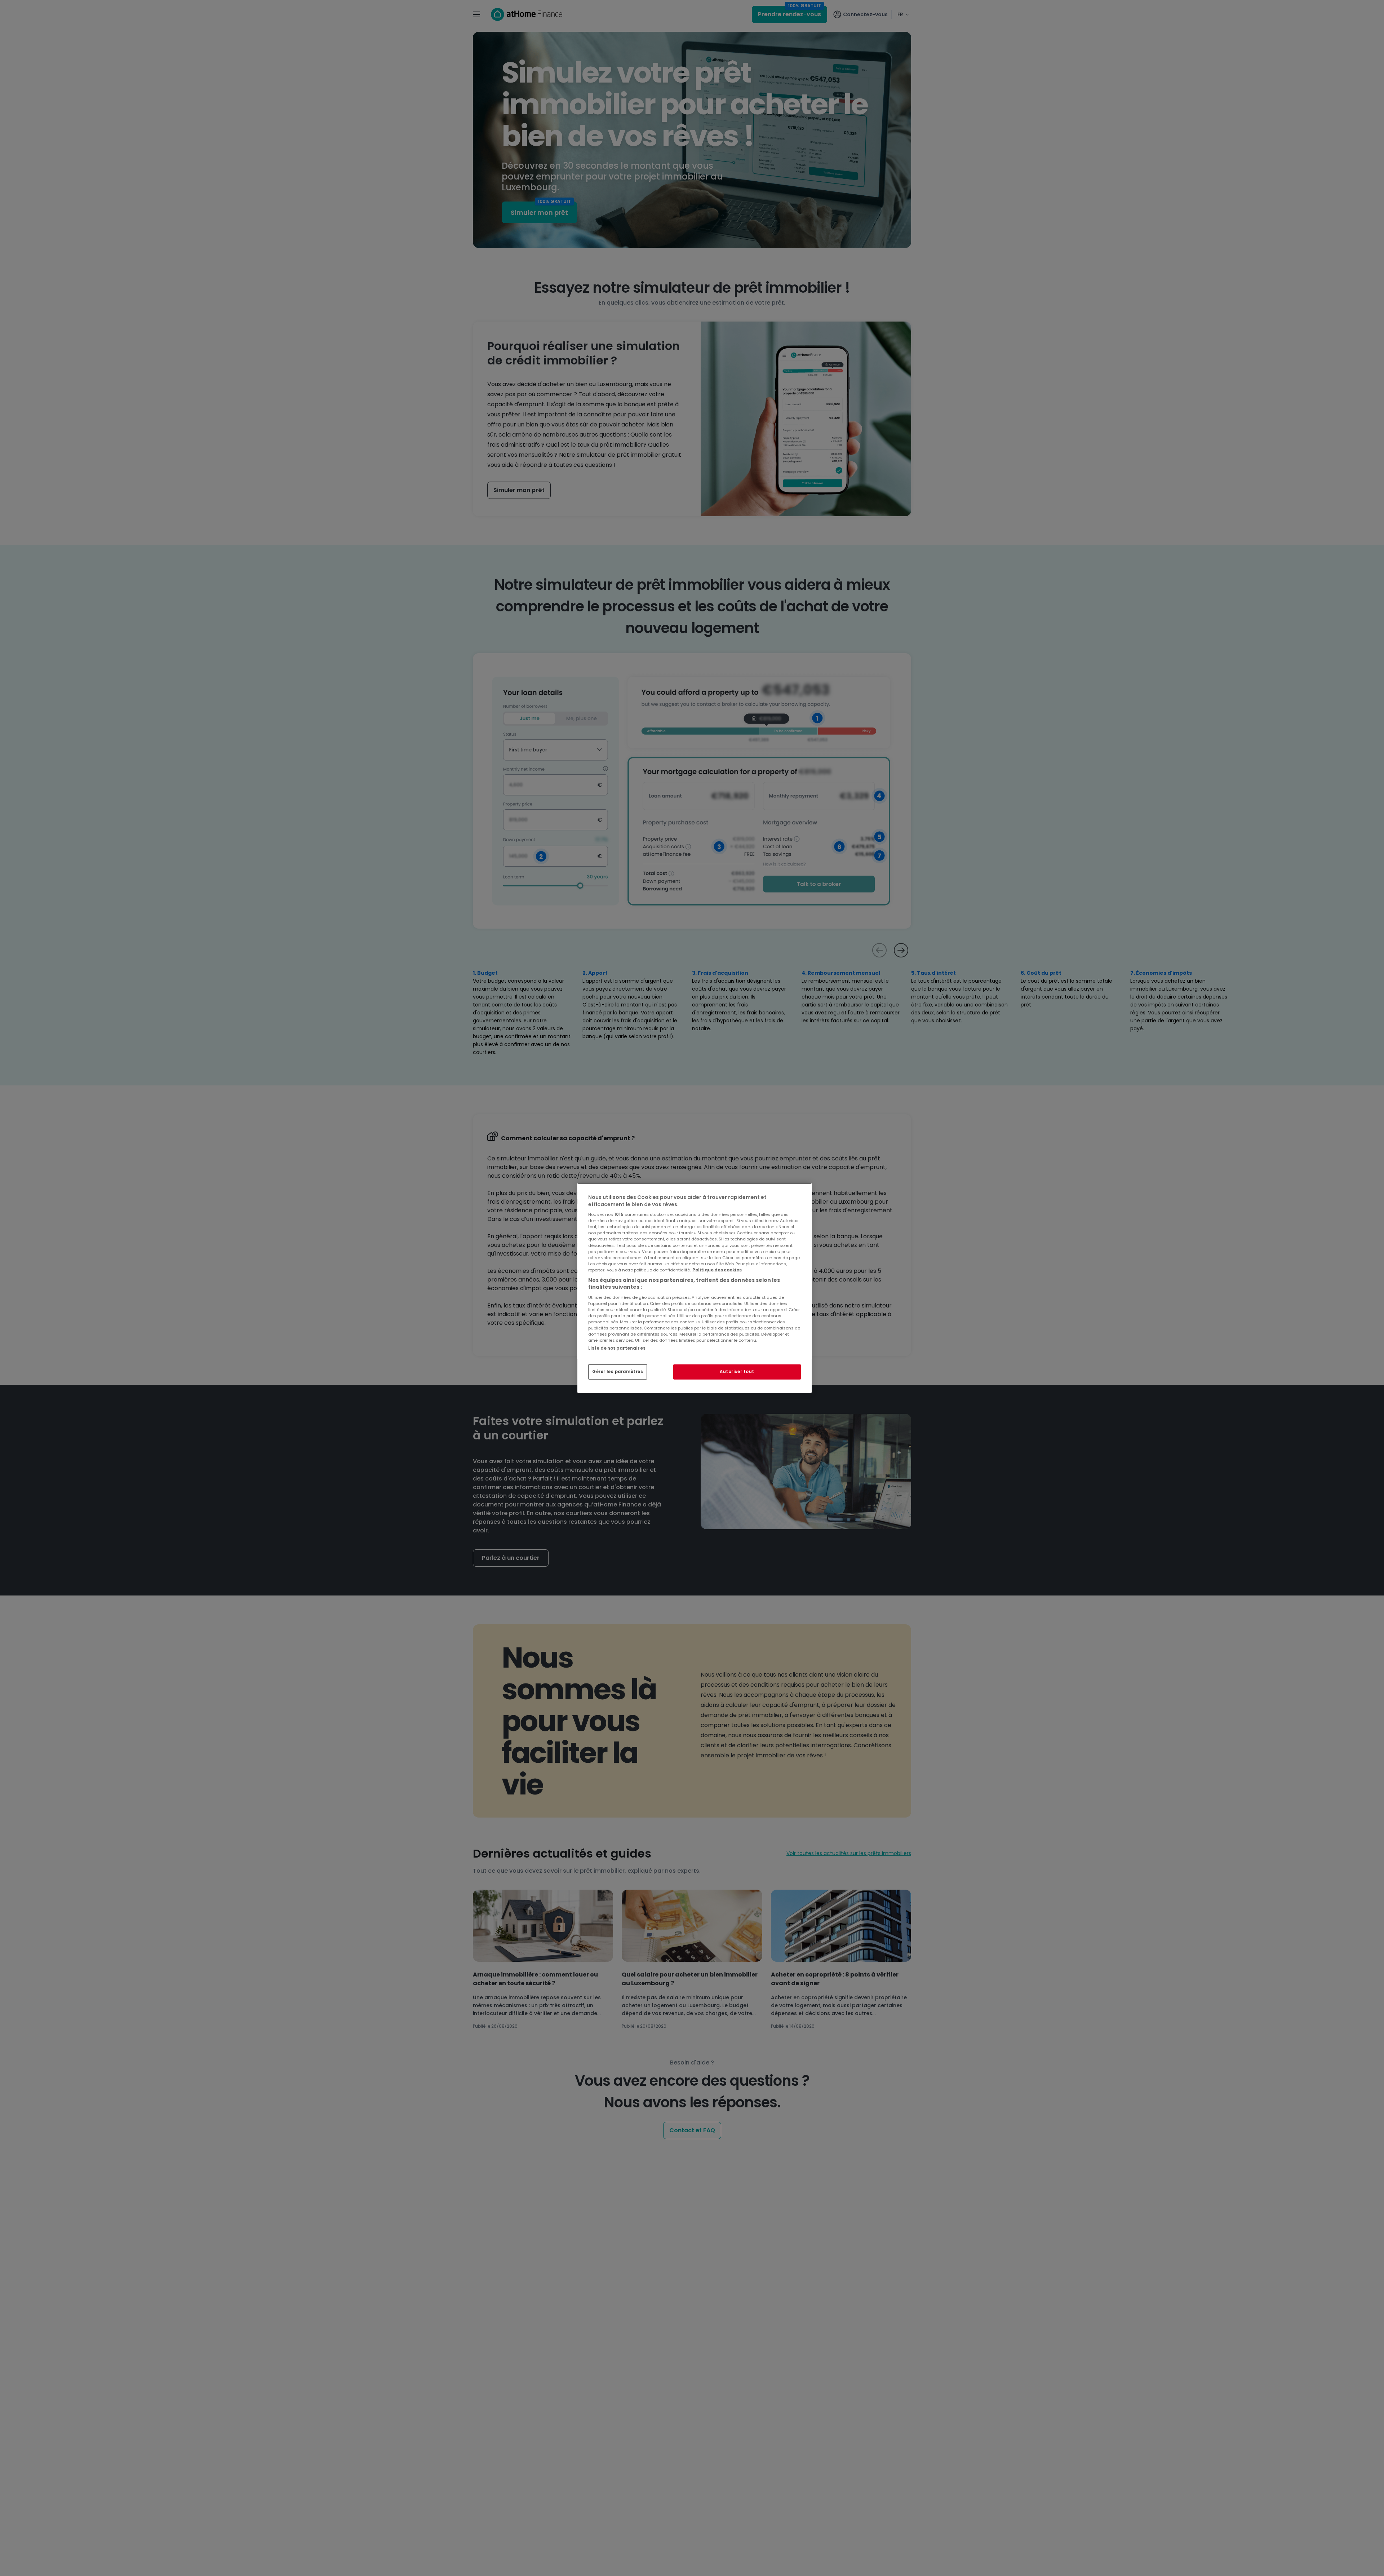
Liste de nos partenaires (617, 1348)
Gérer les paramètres (618, 1372)
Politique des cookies (717, 1270)
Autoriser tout (737, 1372)
